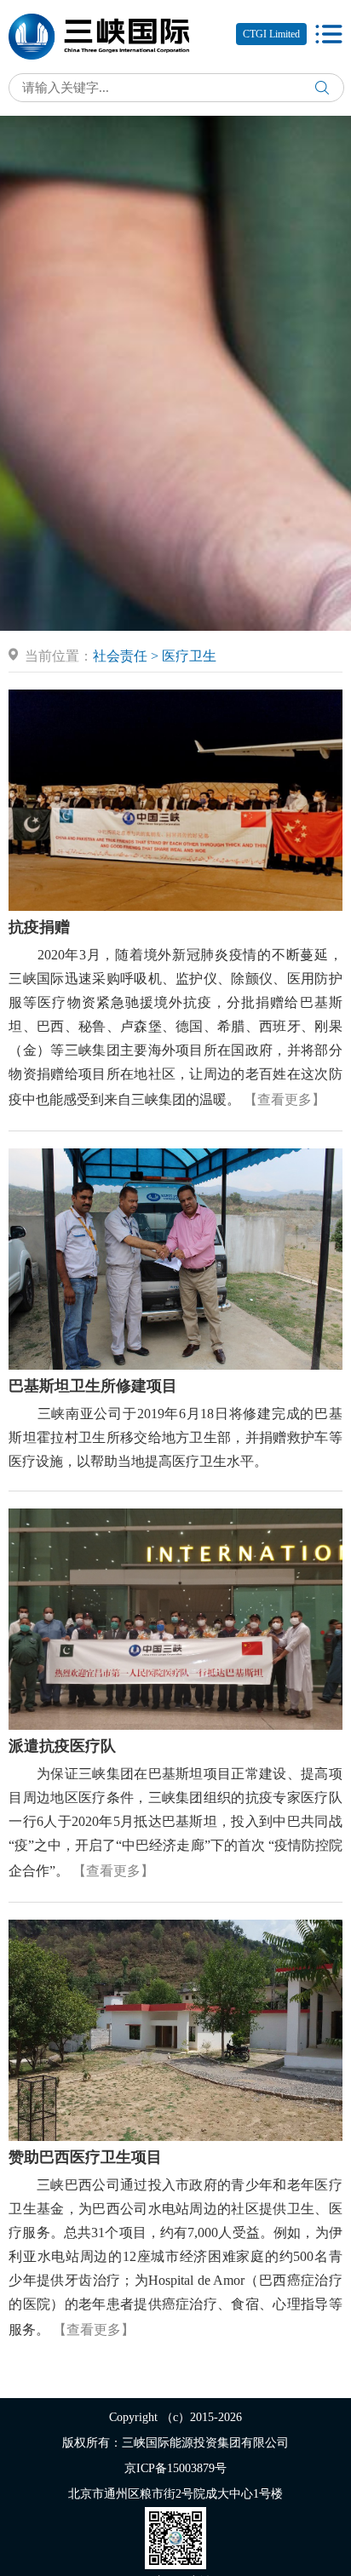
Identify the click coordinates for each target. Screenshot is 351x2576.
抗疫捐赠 (39, 927)
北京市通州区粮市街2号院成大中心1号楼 (175, 2494)
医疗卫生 (189, 656)
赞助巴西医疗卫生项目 (85, 2157)
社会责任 (120, 656)
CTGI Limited (271, 34)
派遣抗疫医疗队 (62, 1746)
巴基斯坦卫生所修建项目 (93, 1386)
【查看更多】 (285, 1099)
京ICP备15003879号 (175, 2468)
